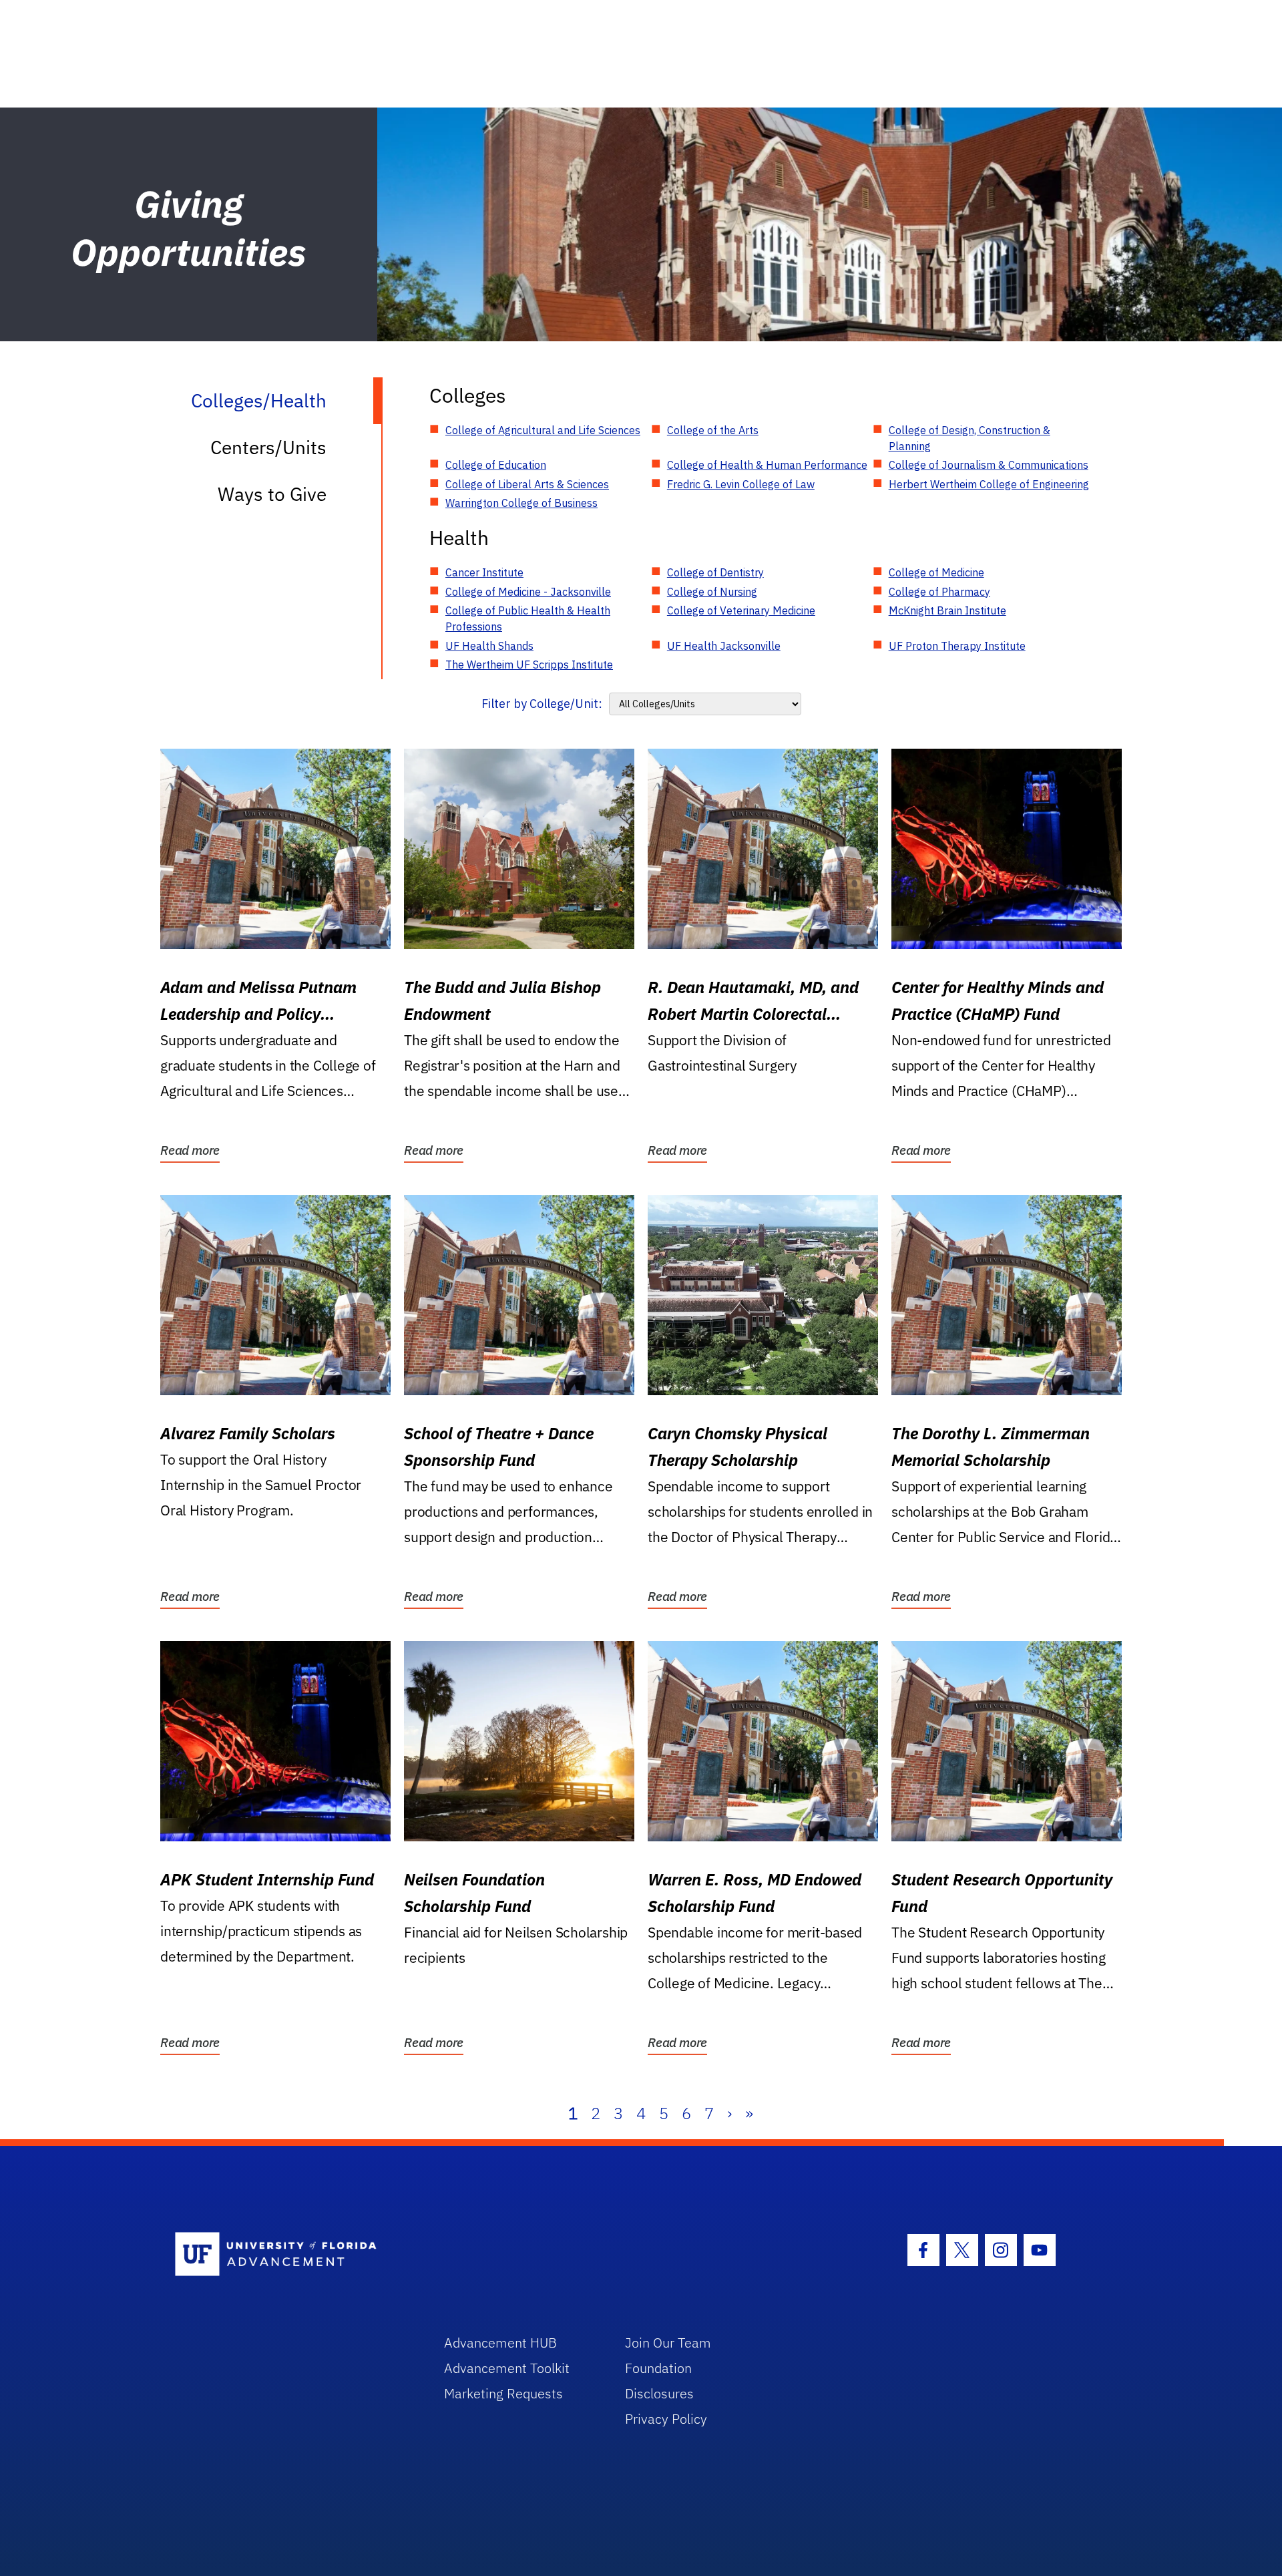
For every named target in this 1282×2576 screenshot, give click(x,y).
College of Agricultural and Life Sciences (543, 430)
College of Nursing (712, 592)
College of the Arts (713, 430)
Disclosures (659, 2393)
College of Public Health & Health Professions (528, 618)
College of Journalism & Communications (989, 465)
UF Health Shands (489, 646)
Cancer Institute (484, 572)
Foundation (658, 2368)
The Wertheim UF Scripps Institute (529, 665)
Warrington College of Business (521, 503)
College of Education (496, 465)
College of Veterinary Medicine (741, 610)
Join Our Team (668, 2343)
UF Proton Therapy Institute (957, 646)
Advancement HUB (500, 2343)
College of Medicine (936, 572)
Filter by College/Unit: (542, 704)
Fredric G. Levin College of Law (741, 484)
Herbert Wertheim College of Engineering (989, 484)
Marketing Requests (503, 2393)
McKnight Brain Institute (947, 610)
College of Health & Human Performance (767, 465)
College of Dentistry (715, 572)
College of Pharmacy (939, 592)
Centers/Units (268, 447)
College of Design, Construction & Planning (970, 438)
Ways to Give (272, 494)
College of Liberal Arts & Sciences (527, 484)
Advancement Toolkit (507, 2368)
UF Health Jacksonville (724, 646)
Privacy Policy (666, 2419)
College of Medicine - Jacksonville (528, 592)
